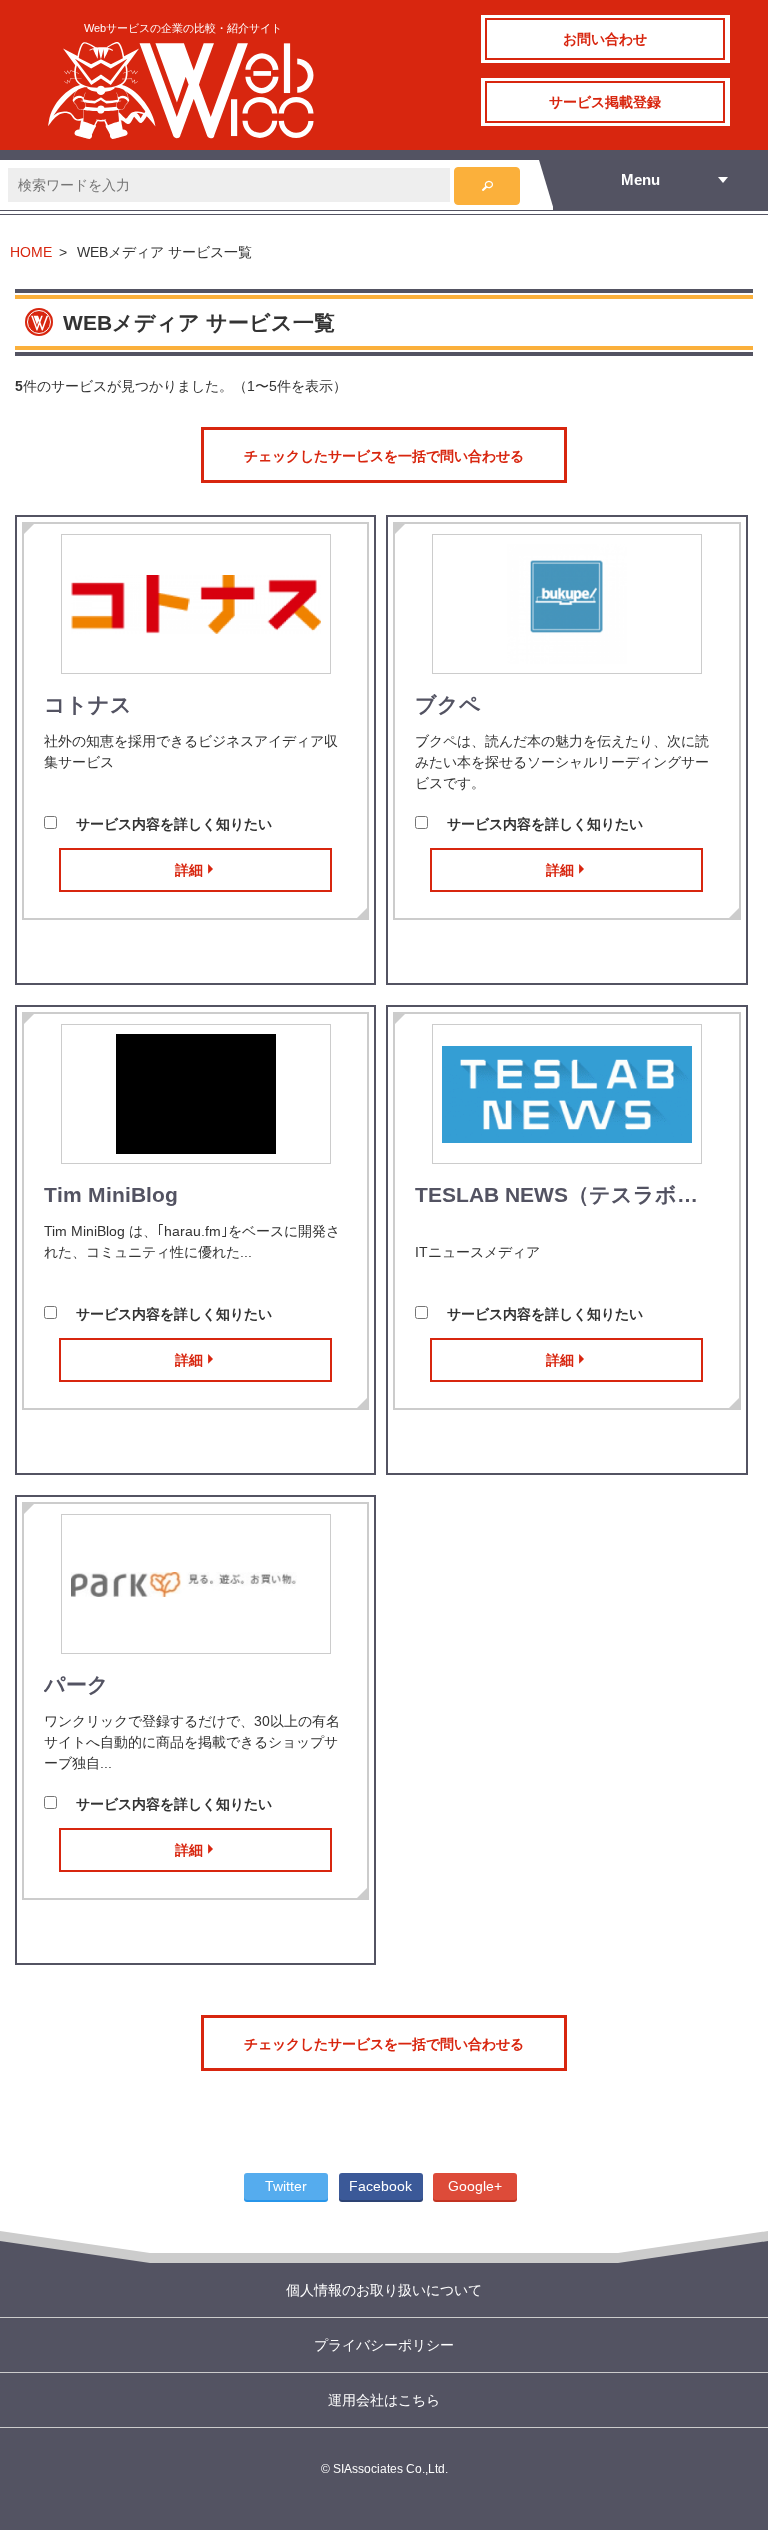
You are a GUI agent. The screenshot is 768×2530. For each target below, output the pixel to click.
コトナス (88, 704)
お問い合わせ (605, 39)
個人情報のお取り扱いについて (384, 2290)
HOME (31, 252)
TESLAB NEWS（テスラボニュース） (566, 1194)
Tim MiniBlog (111, 1194)
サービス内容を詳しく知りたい (174, 824)
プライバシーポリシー (384, 2345)
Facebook (380, 2186)
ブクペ (448, 704)
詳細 (189, 870)
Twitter (286, 2186)
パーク (76, 1684)
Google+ (475, 2186)
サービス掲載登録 (605, 102)
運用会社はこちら (384, 2400)
